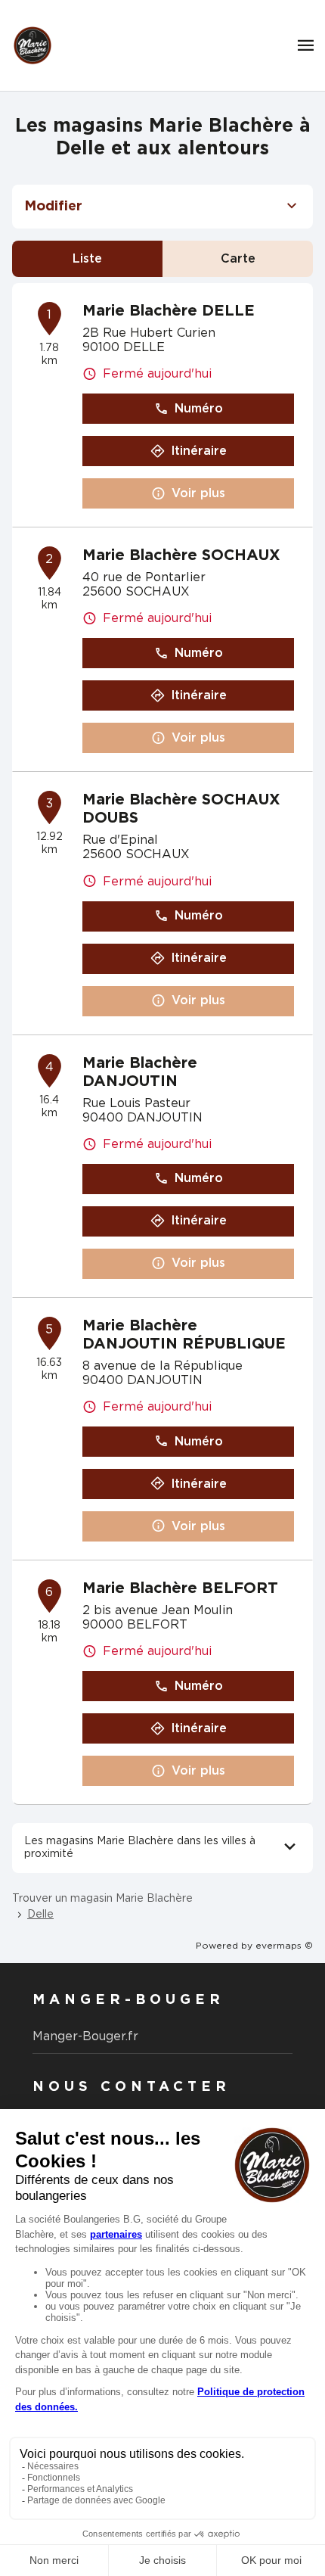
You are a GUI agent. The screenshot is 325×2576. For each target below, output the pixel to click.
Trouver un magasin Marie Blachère (102, 1899)
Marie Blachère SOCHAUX (181, 555)
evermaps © (284, 1946)
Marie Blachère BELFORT (180, 1588)
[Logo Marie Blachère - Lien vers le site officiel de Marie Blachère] (32, 45)
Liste (87, 259)
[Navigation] (306, 45)
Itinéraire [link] (199, 451)
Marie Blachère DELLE (169, 311)
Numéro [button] (199, 409)
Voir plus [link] (198, 493)
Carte (238, 259)
